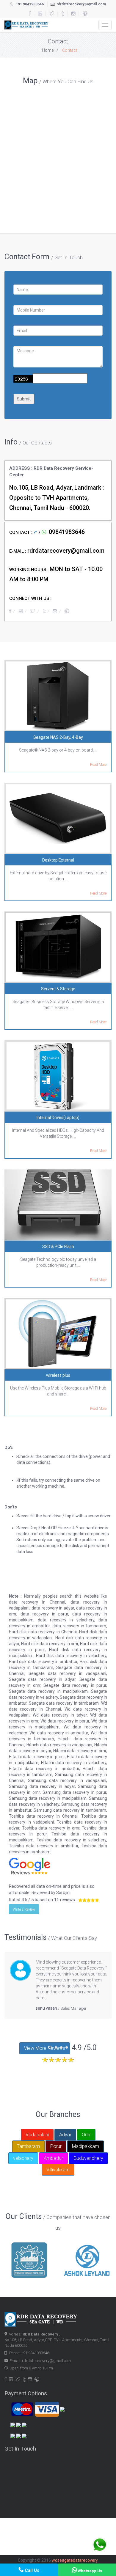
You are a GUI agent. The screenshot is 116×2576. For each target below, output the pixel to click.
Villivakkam (58, 2170)
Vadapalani (37, 2135)
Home (48, 50)
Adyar (65, 2135)
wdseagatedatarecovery (75, 2560)
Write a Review (24, 1909)
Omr (86, 2135)
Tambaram (28, 2146)
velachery (23, 2158)
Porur (56, 2146)
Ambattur (53, 2158)
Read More (98, 765)
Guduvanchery (88, 2158)
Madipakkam (86, 2146)
